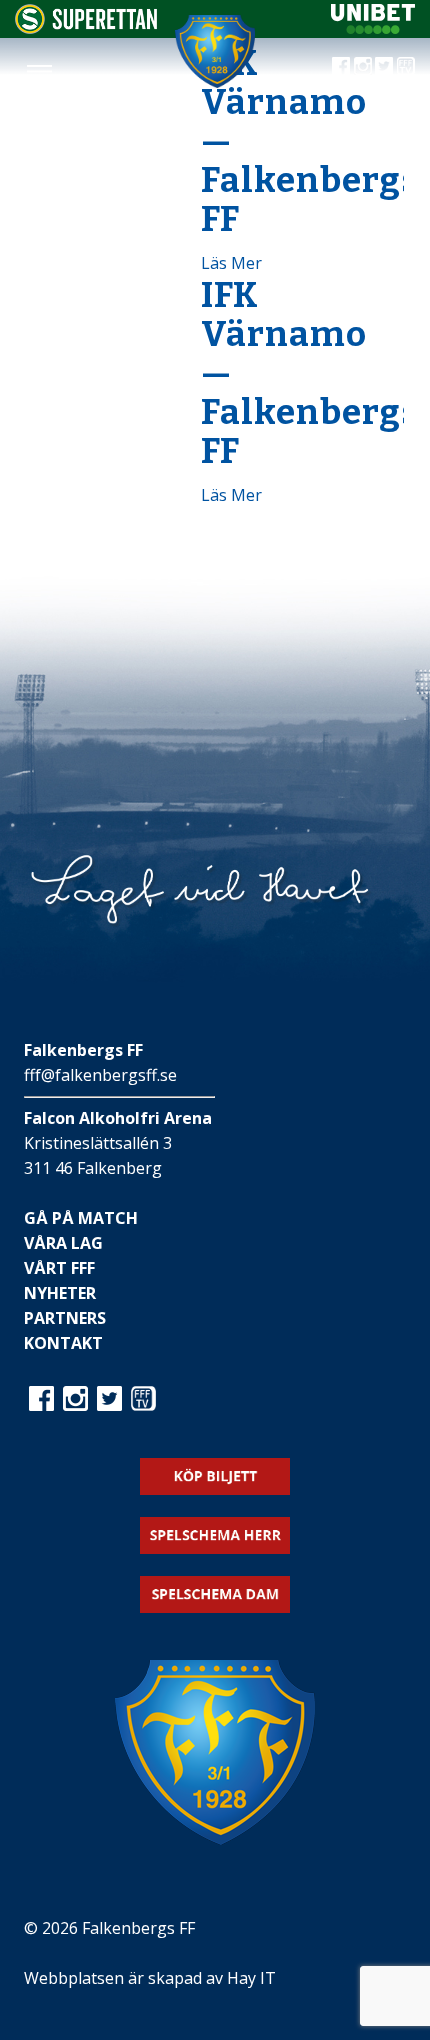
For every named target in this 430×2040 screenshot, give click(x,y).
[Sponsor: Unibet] (373, 28)
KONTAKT (63, 1343)
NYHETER (60, 1293)
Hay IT (251, 1978)
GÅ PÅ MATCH (81, 1218)
